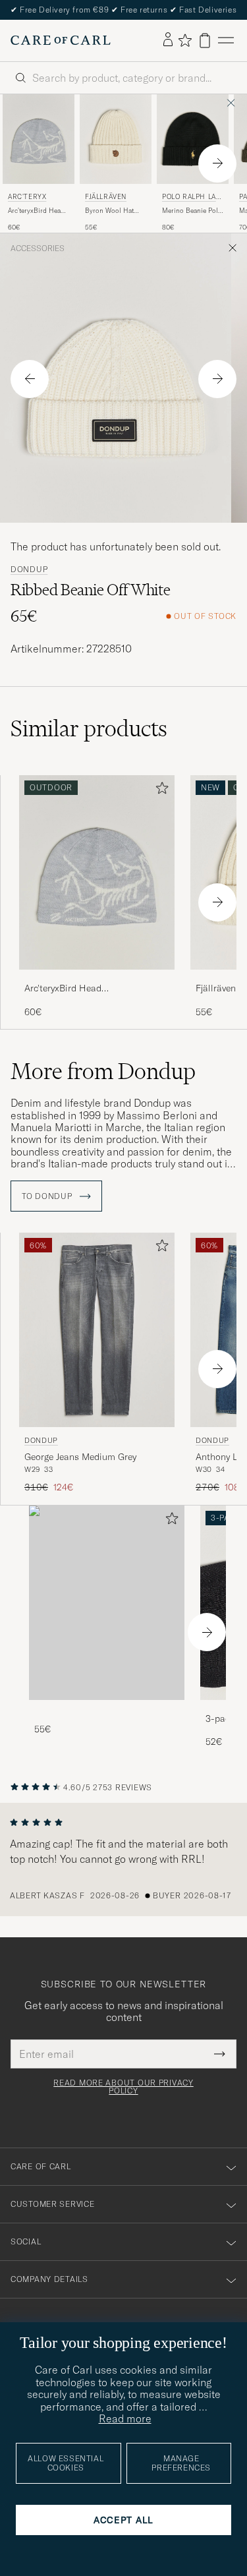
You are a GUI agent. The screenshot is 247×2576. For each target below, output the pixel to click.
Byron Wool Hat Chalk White (109, 211)
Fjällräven (106, 197)
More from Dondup (103, 1071)
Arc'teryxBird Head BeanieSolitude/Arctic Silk (41, 211)
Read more (125, 2418)
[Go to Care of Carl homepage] (61, 40)
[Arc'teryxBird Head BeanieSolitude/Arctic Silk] (97, 979)
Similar (89, 728)
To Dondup (48, 1196)
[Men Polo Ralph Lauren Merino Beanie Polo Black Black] (193, 139)
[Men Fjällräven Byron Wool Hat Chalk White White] (116, 139)
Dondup (29, 570)
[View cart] (205, 41)
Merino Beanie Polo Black (192, 211)
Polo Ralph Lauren (191, 198)
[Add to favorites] (159, 791)
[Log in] (168, 40)
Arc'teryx (27, 197)
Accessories (38, 249)
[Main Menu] (226, 41)
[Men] (107, 1603)
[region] (123, 1859)
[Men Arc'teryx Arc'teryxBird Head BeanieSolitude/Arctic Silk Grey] (39, 139)
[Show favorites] (185, 40)
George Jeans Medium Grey (80, 1457)
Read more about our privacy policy (123, 2087)
